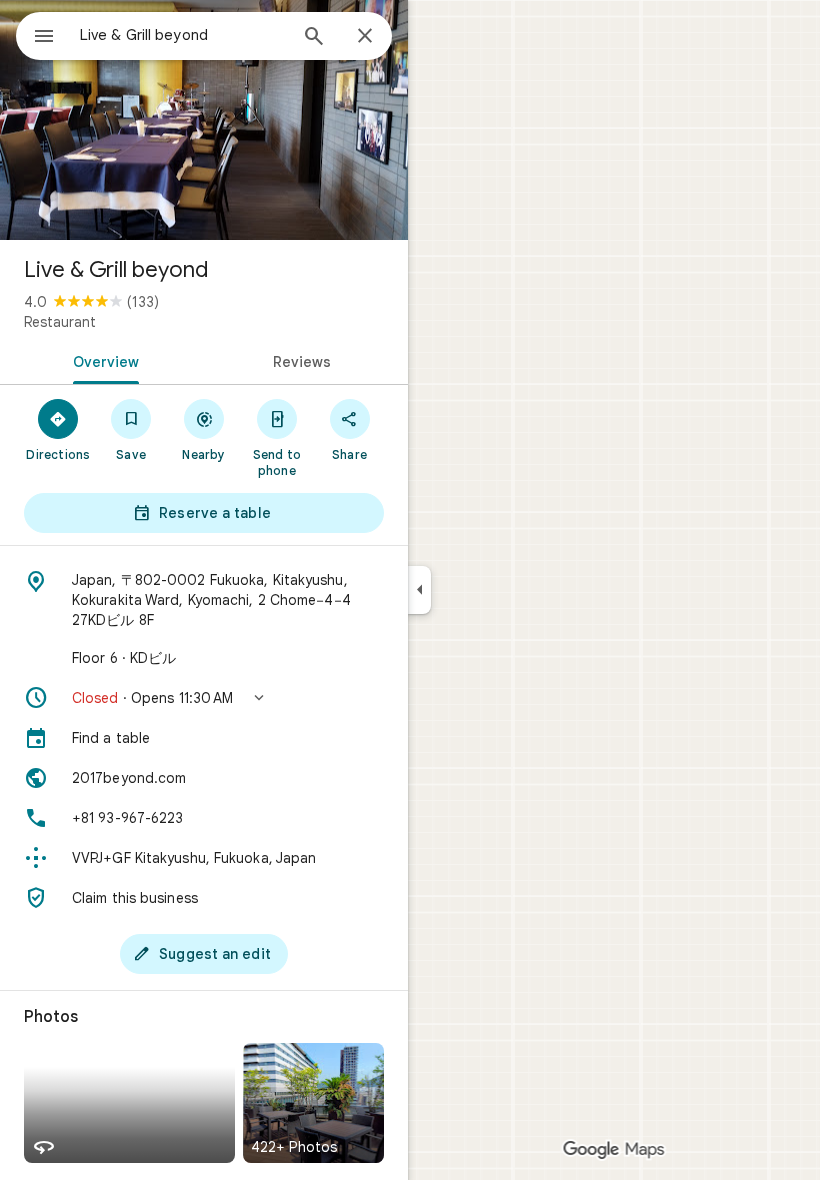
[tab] (102, 360)
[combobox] (183, 35)
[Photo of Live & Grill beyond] (204, 120)
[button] (204, 698)
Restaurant (60, 322)
